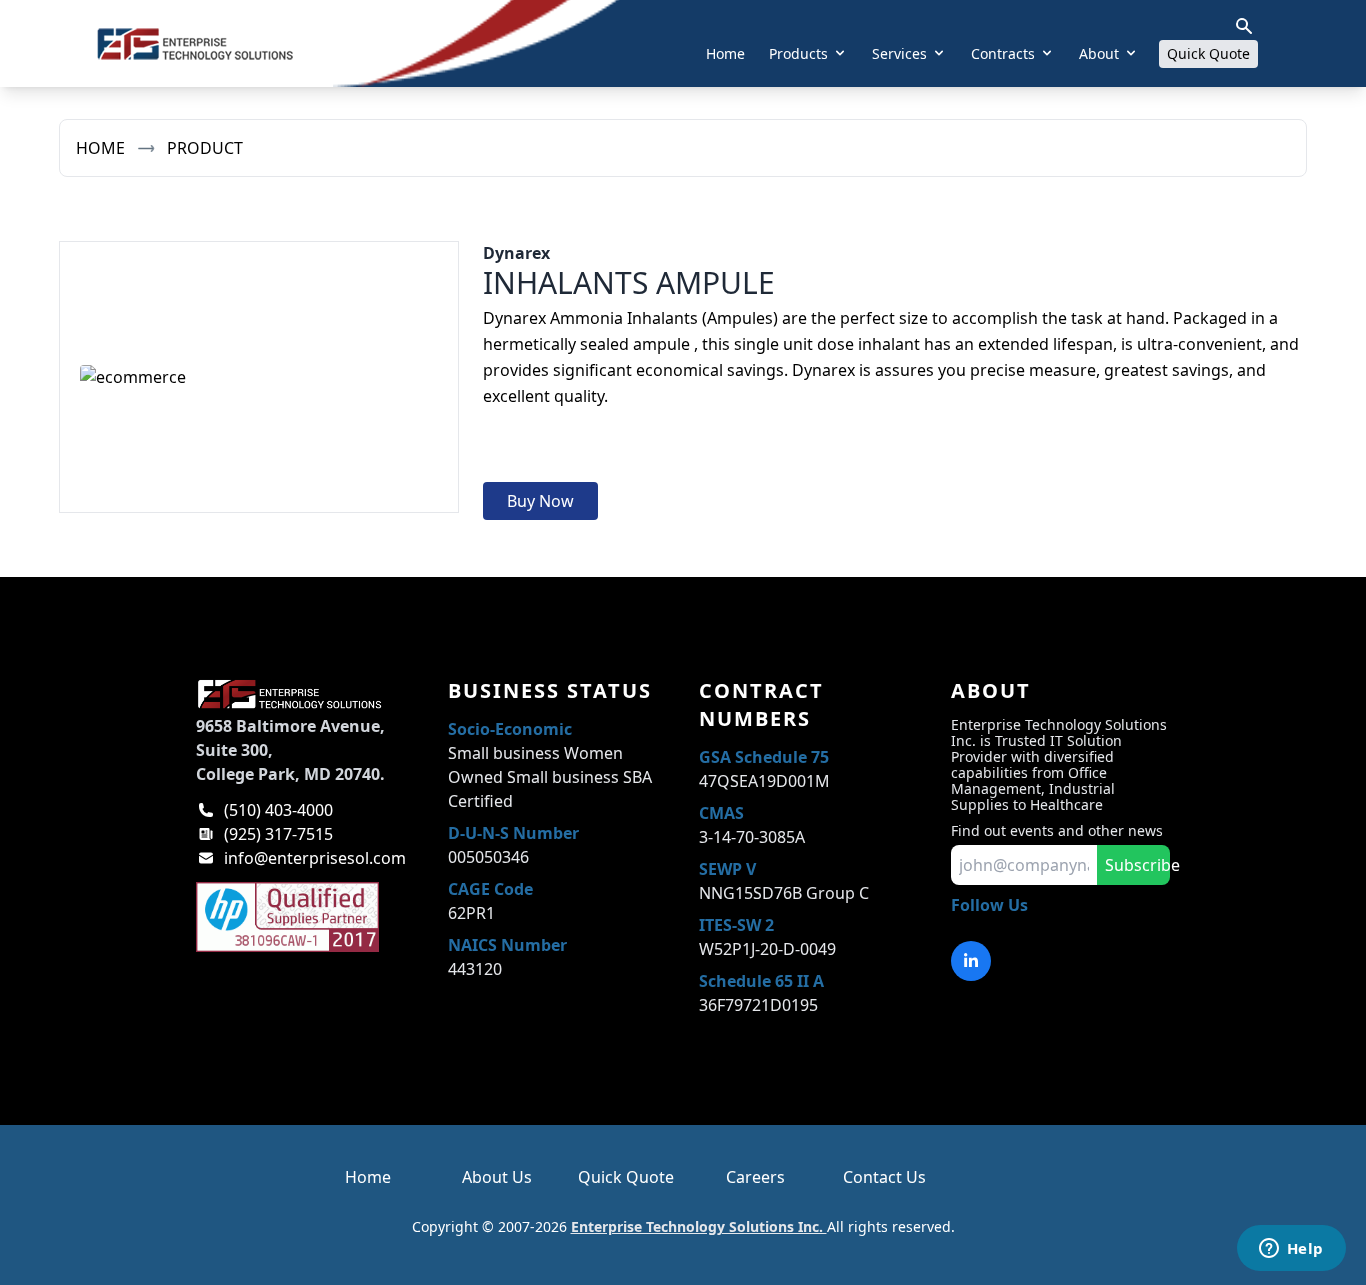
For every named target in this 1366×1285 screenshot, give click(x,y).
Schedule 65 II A (761, 981)
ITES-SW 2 (736, 925)
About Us (497, 1177)
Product (205, 148)
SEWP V (727, 869)
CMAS (721, 813)
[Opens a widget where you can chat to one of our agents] (1291, 1250)
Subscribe (1137, 865)
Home (725, 53)
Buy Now (540, 501)
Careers (755, 1177)
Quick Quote (1208, 53)
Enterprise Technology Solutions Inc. (699, 1226)
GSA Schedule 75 (764, 757)
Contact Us (884, 1177)
